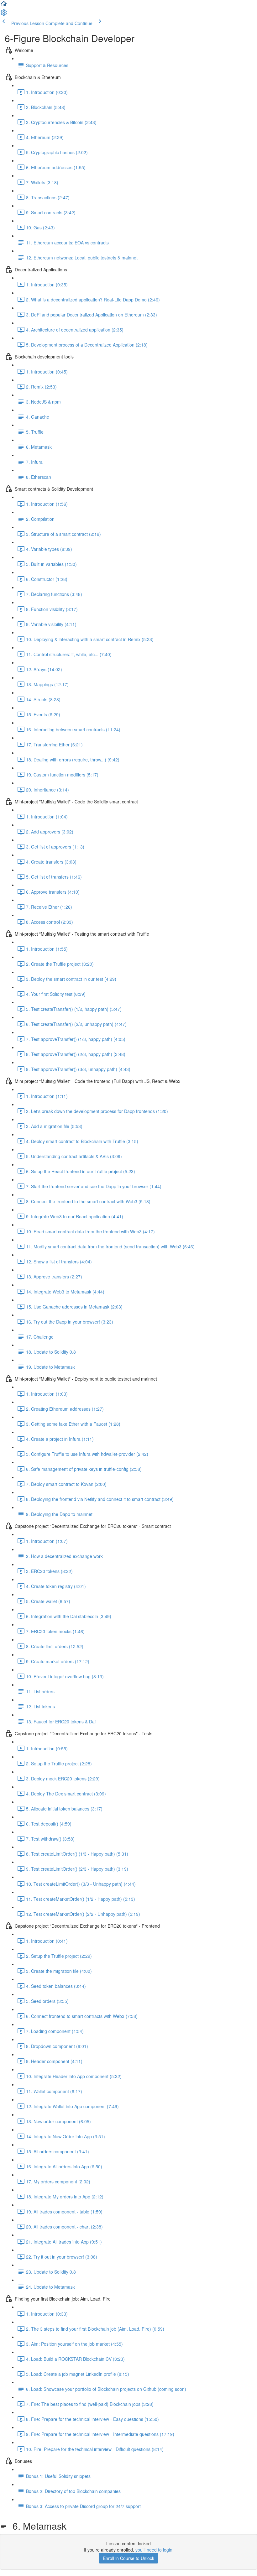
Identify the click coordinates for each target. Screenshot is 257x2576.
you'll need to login (154, 2550)
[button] (4, 6)
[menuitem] (4, 14)
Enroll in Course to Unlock (128, 2558)
